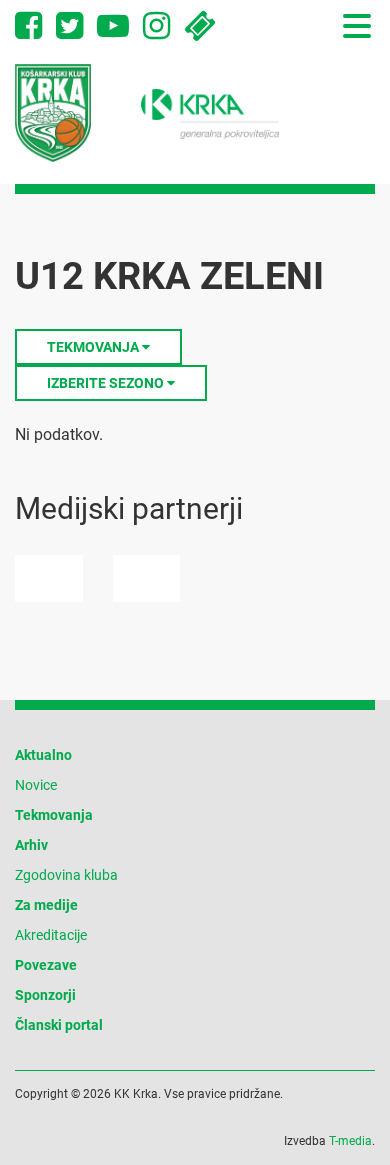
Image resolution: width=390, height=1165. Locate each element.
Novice (36, 785)
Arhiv (31, 845)
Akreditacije (51, 935)
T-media (350, 1141)
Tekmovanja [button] (94, 347)
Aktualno (43, 755)
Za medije (46, 905)
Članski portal (59, 1025)
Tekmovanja (54, 815)
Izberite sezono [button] (107, 383)
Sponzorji (45, 995)
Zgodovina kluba (66, 875)
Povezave (46, 965)
